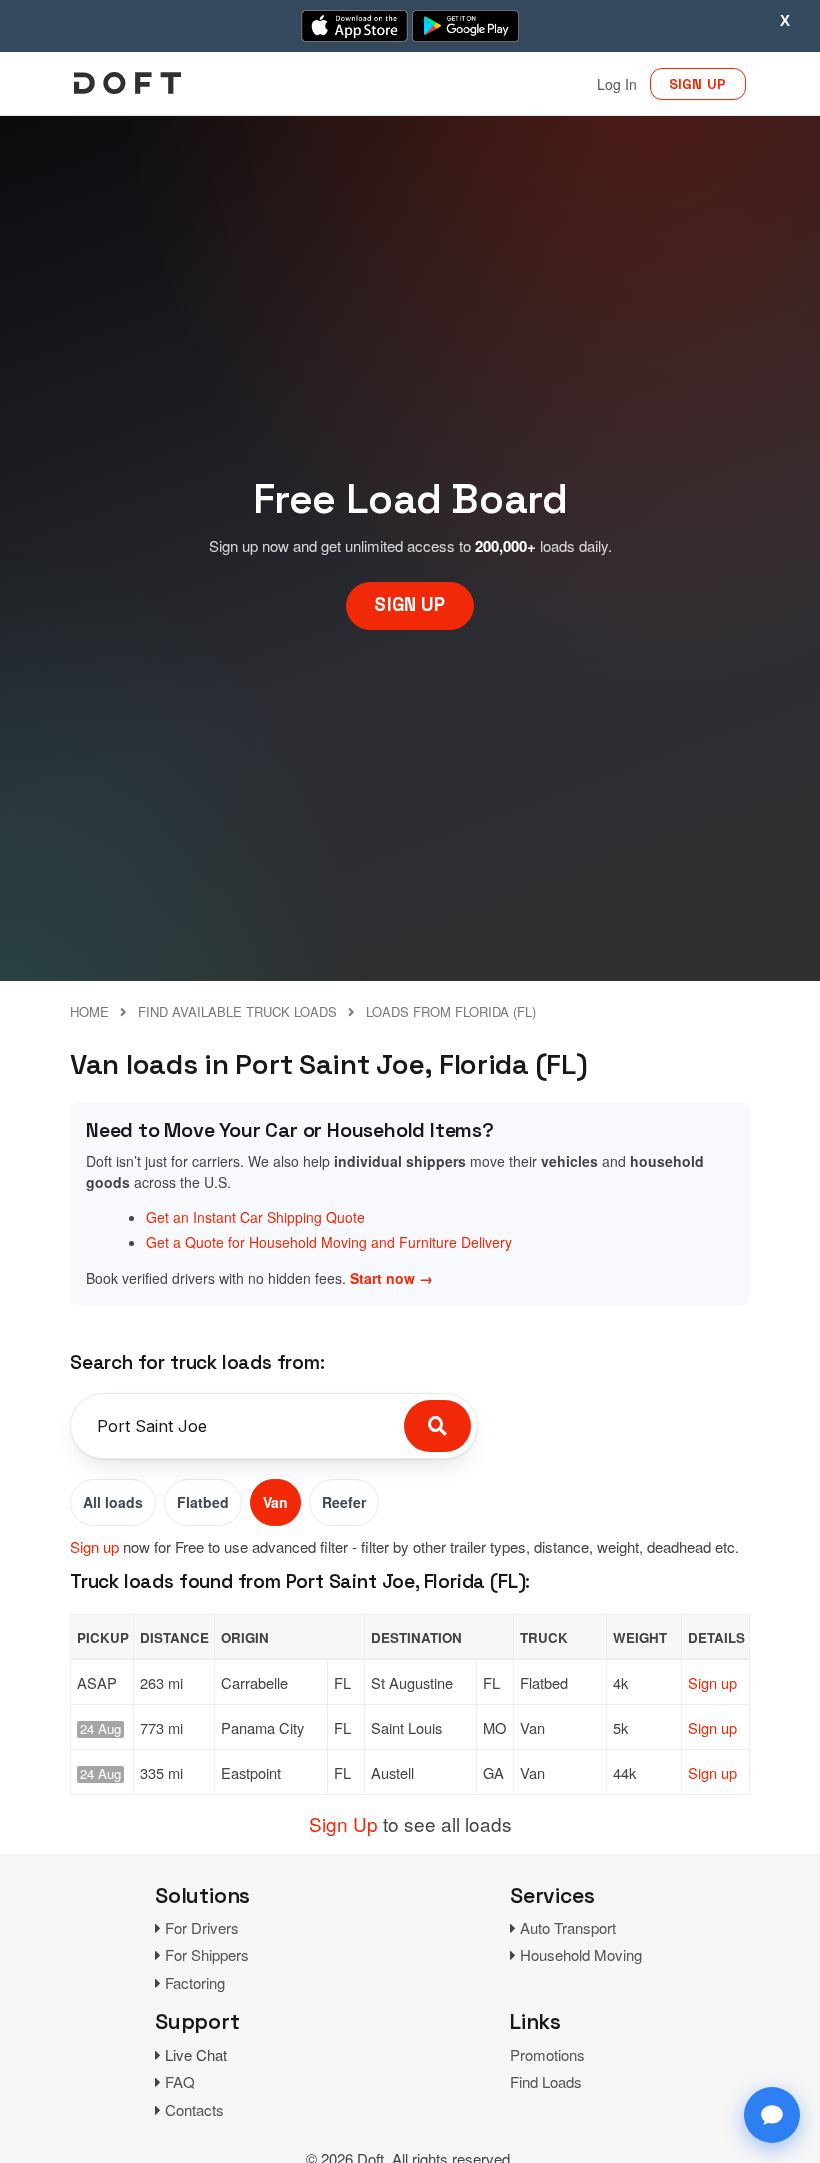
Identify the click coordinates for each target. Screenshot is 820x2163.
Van (275, 1502)
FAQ (180, 2081)
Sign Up (343, 1823)
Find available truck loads (237, 1011)
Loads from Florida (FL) (451, 1011)
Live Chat (196, 2054)
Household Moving (581, 1954)
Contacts (194, 2109)
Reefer (344, 1502)
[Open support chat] (772, 2115)
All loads (113, 1502)
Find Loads (546, 2081)
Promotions (547, 2054)
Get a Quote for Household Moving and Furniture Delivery (329, 1242)
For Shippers (207, 1954)
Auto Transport (568, 1927)
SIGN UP (698, 84)
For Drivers (202, 1927)
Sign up (94, 1546)
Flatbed (203, 1502)
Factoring (195, 1982)
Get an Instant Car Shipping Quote (255, 1217)
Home (89, 1011)
